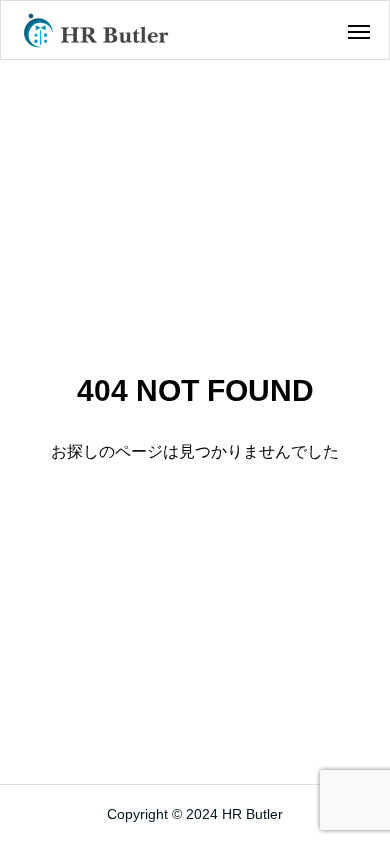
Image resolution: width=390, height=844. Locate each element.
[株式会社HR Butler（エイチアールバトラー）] (96, 30)
